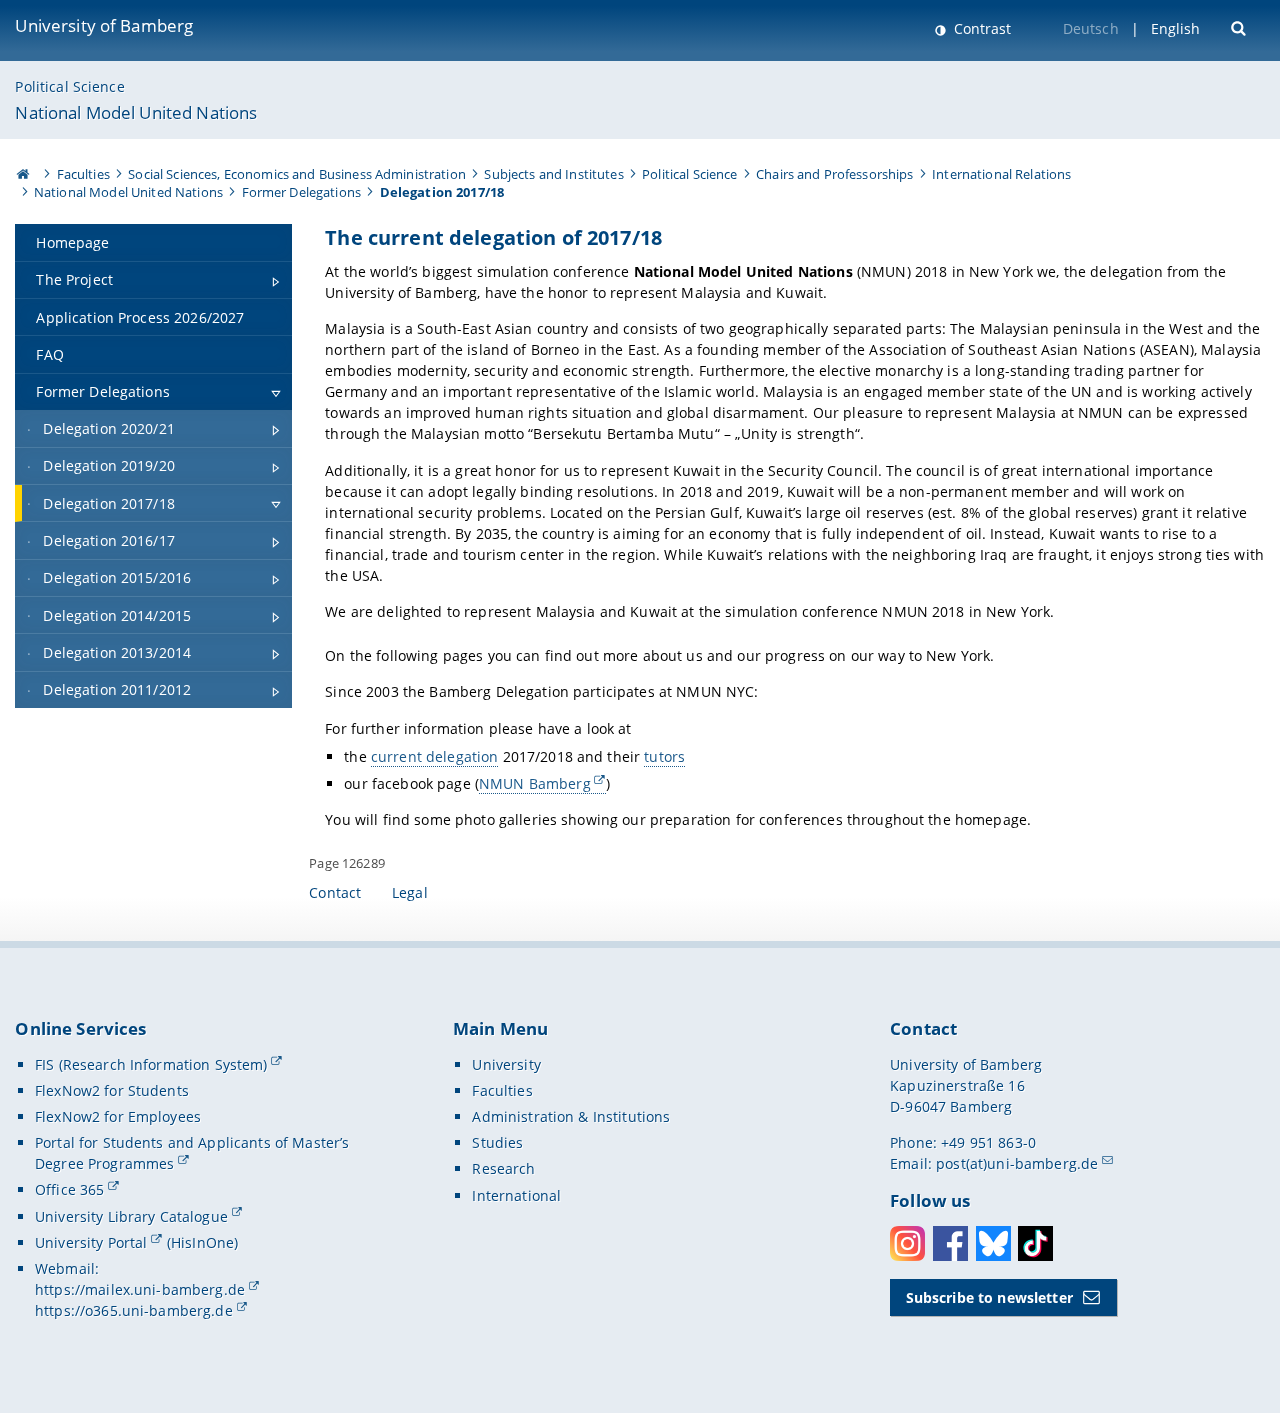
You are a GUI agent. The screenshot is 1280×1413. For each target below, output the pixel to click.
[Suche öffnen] (1240, 26)
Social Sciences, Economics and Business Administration (297, 174)
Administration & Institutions (571, 1116)
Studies (497, 1142)
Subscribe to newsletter (989, 1297)
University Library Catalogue (131, 1216)
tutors (664, 756)
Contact (335, 892)
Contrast (980, 28)
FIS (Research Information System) (151, 1064)
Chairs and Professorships (835, 174)
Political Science (69, 86)
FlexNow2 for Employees (118, 1116)
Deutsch (1091, 28)
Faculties (83, 174)
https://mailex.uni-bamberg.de (140, 1289)
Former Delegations (302, 192)
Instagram (907, 1243)
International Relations (1001, 174)
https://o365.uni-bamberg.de (134, 1310)
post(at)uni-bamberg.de (1017, 1163)
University (506, 1064)
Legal (410, 892)
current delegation (435, 756)
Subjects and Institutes (553, 174)
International (516, 1195)
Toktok (1035, 1243)
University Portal (91, 1242)
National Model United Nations (136, 112)
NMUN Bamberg (535, 783)
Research (503, 1168)
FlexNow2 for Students (112, 1090)
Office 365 (69, 1189)
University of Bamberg (104, 25)
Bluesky (993, 1243)
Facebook (950, 1243)
